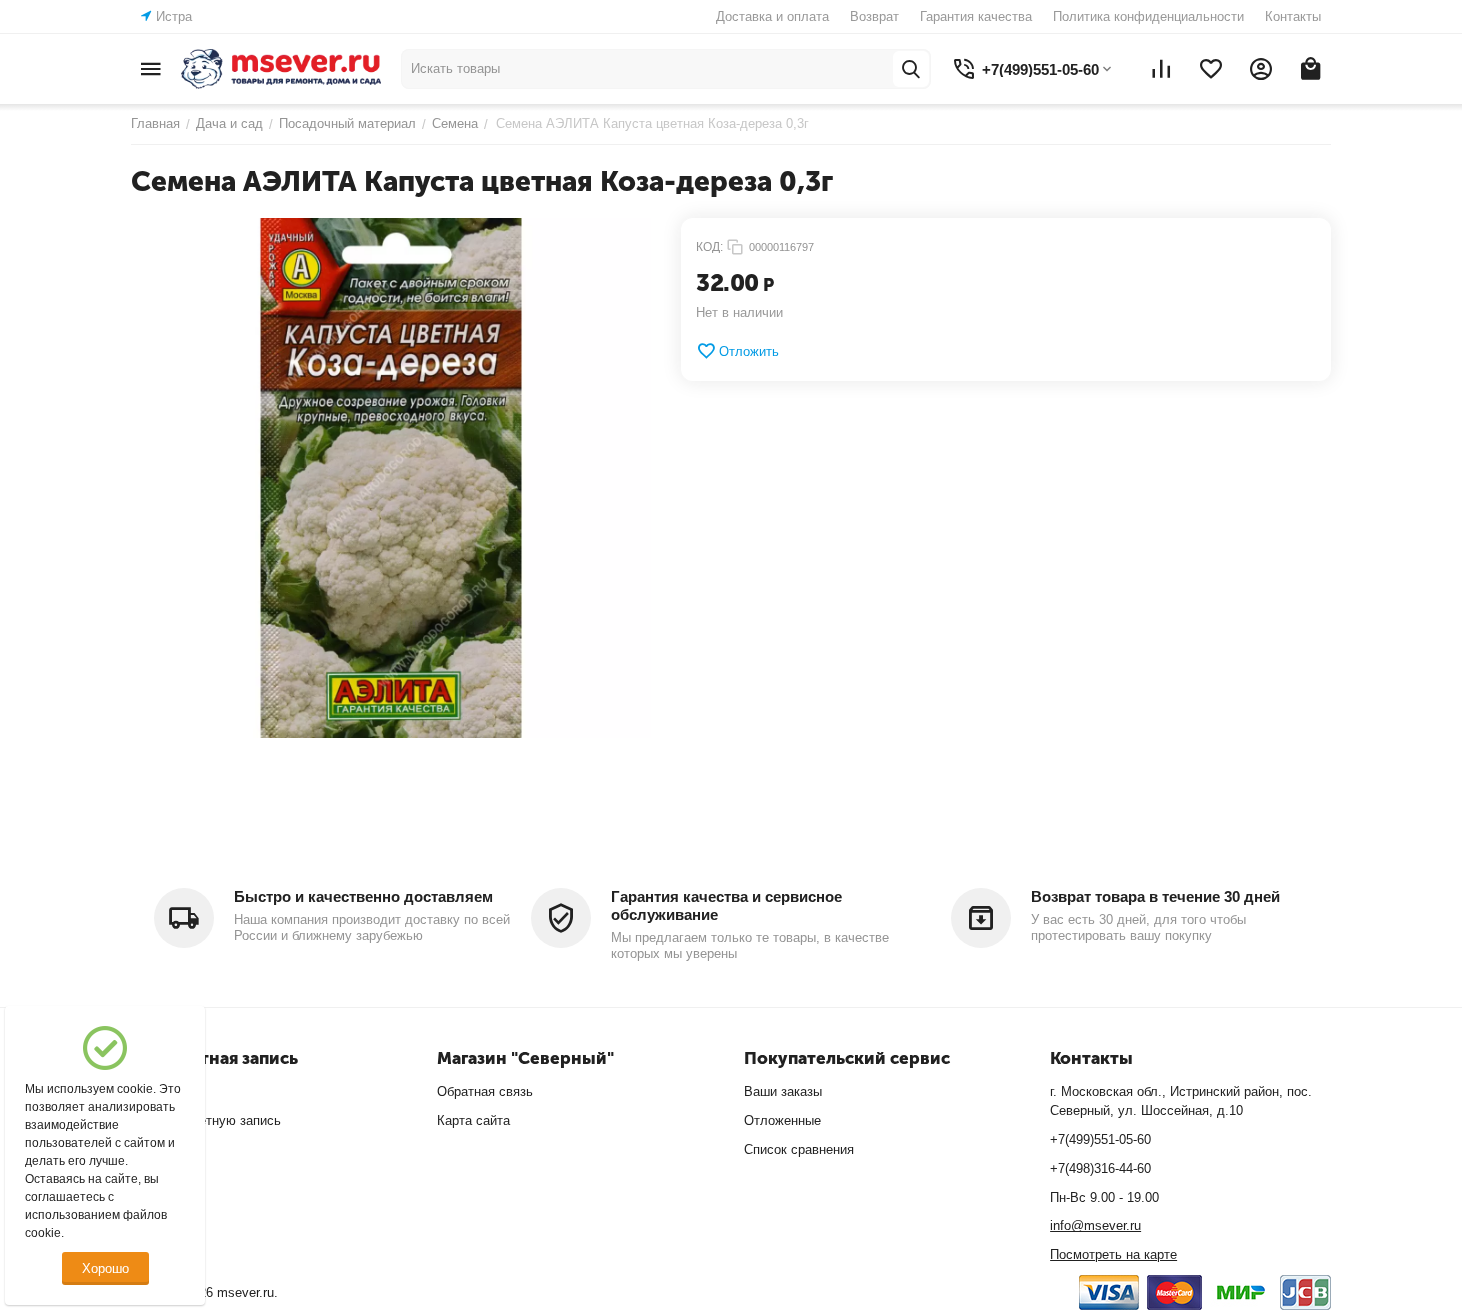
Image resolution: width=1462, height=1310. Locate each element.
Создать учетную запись (206, 1120)
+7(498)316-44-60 (1100, 1168)
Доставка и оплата (772, 16)
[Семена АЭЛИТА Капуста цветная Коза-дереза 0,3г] (391, 478)
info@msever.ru (1095, 1225)
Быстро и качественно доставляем (363, 896)
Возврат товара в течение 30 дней (1155, 896)
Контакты (1293, 16)
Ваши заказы (783, 1091)
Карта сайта (473, 1120)
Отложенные (782, 1120)
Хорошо (105, 1268)
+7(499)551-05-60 (1100, 1139)
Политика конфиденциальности (1148, 16)
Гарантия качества (976, 16)
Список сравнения (799, 1149)
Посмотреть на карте (1113, 1254)
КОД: (709, 247)
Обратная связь (485, 1091)
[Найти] (911, 69)
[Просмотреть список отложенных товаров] (1211, 69)
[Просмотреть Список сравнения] (1161, 69)
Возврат (874, 16)
